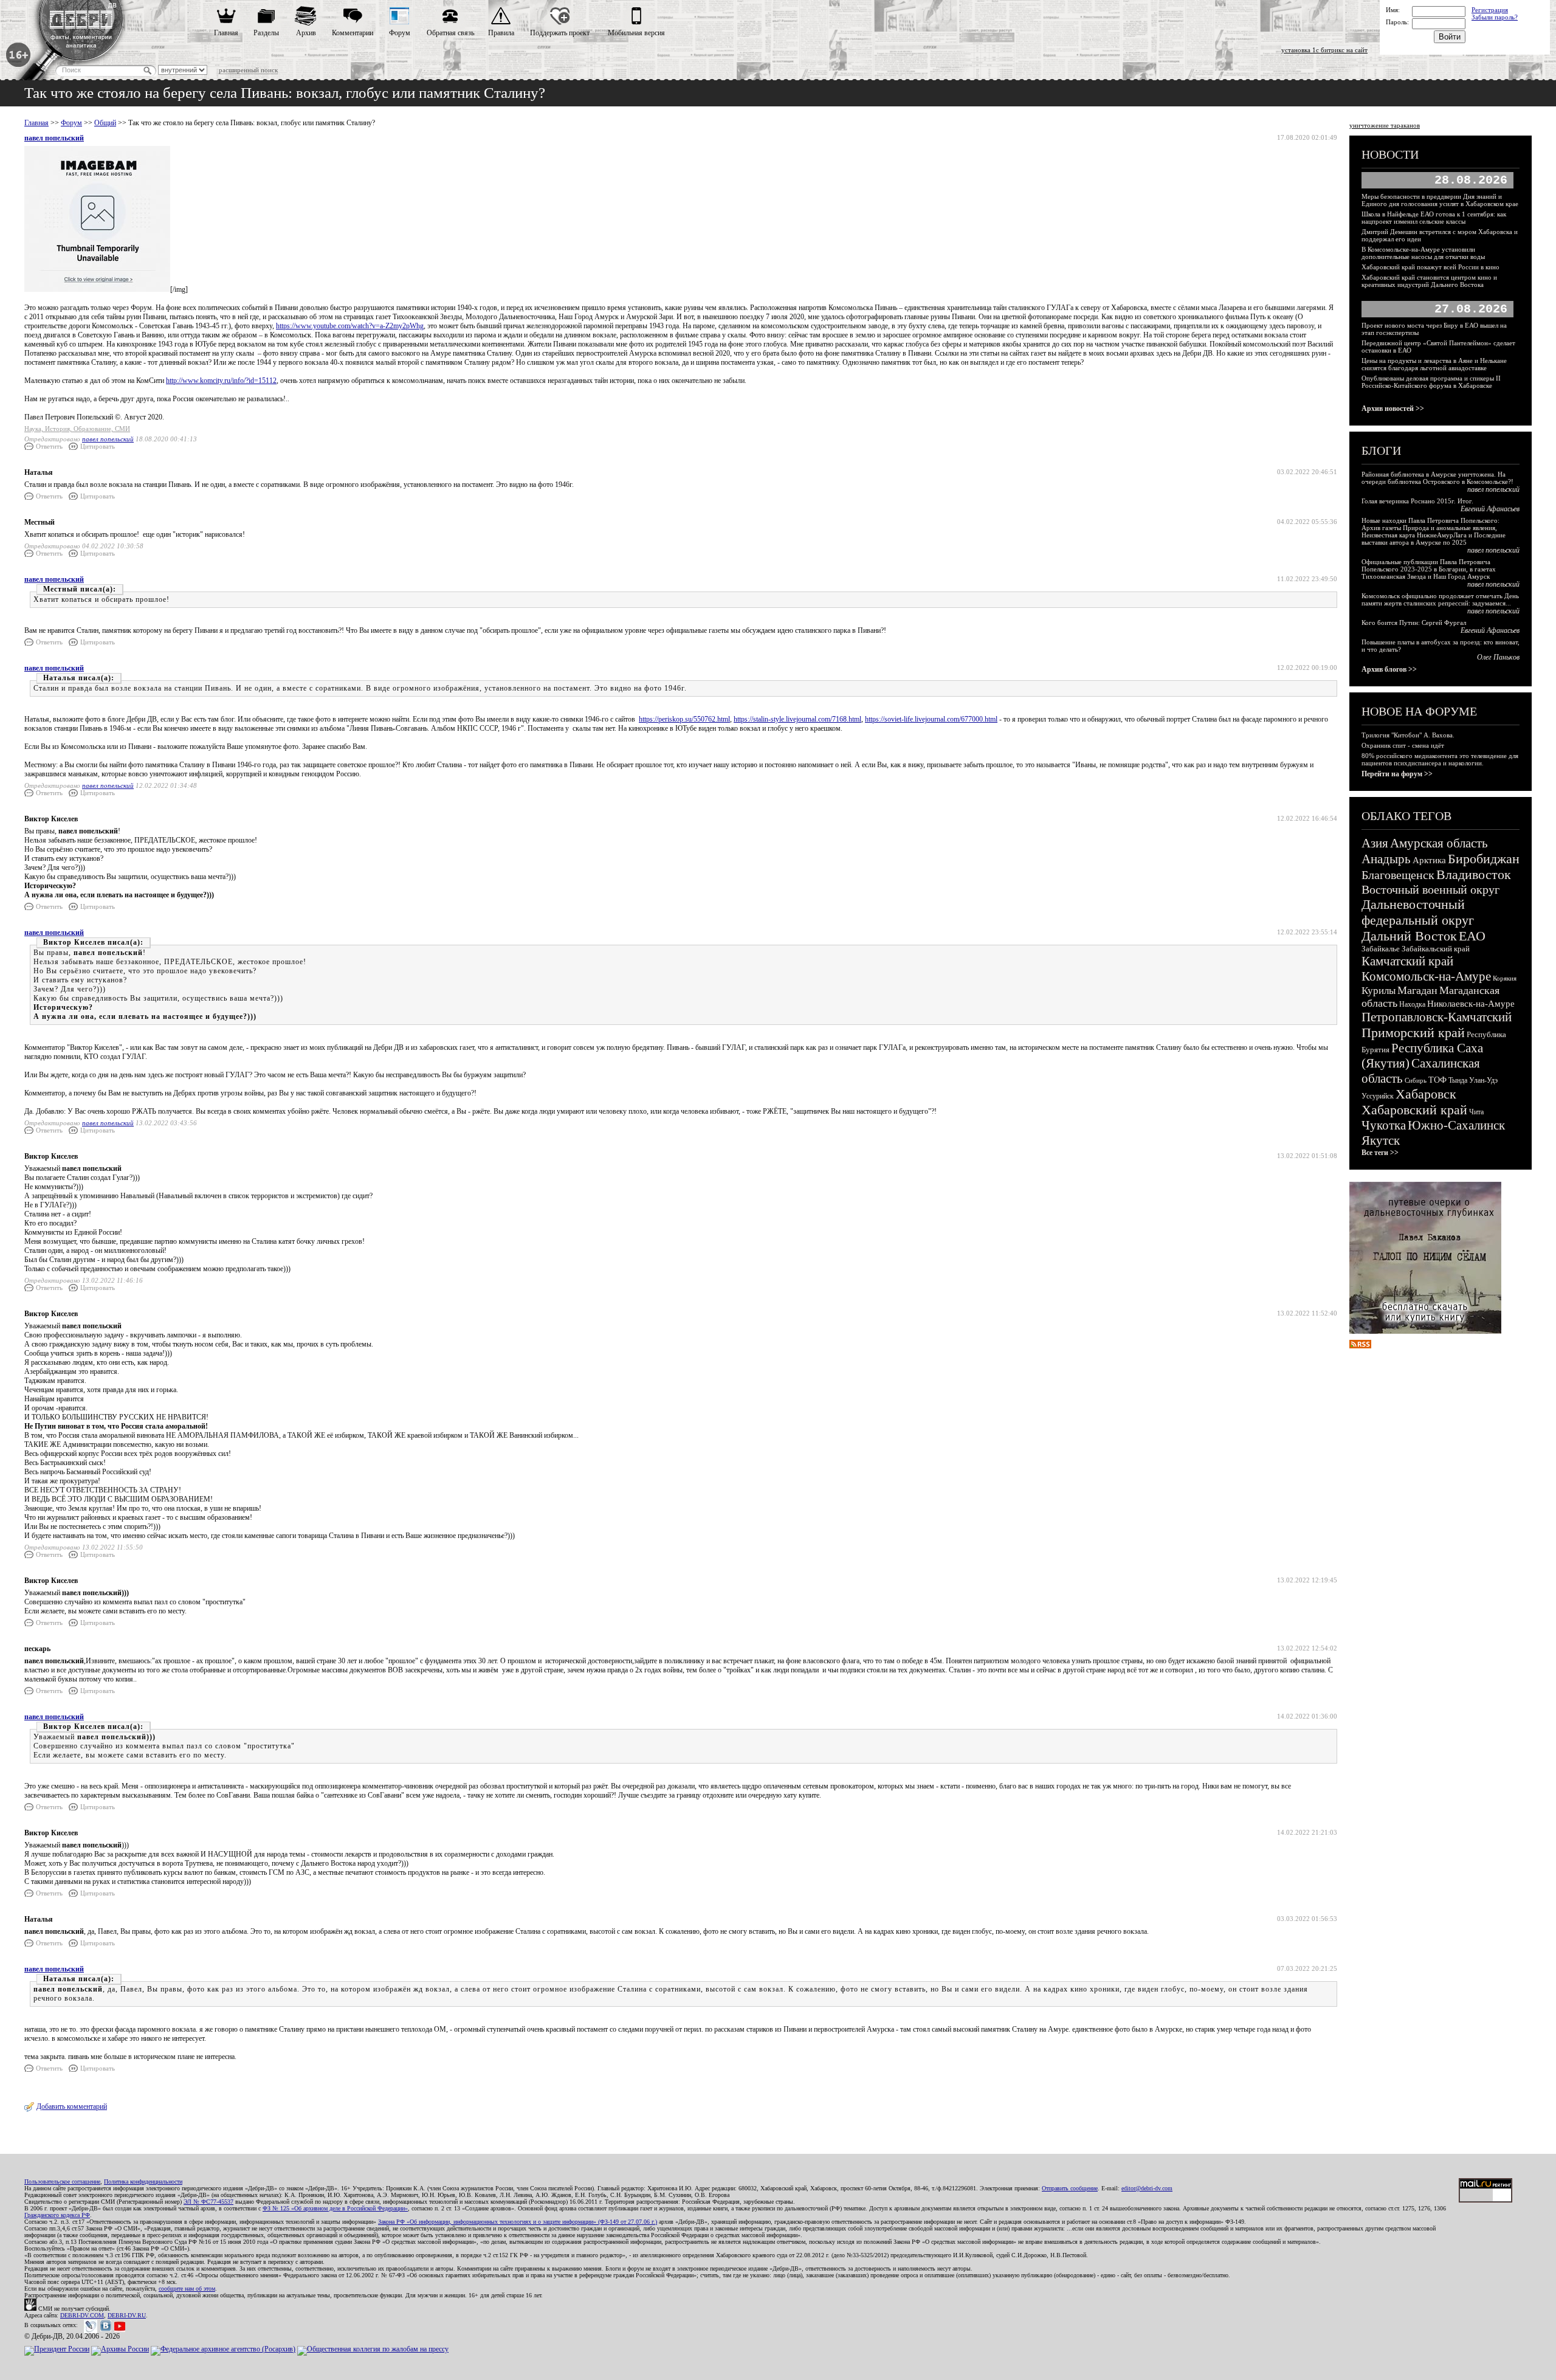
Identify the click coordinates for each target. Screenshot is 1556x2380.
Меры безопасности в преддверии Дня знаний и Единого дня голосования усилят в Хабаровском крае (1440, 200)
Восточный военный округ (1430, 889)
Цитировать (98, 446)
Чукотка (1384, 1125)
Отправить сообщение (1070, 2188)
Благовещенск (1398, 875)
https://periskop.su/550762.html (684, 719)
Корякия (1505, 978)
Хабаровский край (1414, 1110)
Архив (306, 33)
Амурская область (1439, 843)
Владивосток (1474, 874)
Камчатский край (1407, 961)
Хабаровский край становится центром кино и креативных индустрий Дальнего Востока (1429, 281)
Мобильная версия (636, 33)
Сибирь (1416, 1080)
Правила (501, 33)
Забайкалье (1381, 949)
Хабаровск (1426, 1094)
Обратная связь (450, 33)
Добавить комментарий (72, 2106)
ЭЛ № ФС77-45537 (208, 2202)
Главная (226, 33)
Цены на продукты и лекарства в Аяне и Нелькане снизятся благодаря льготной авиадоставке (1434, 364)
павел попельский (54, 138)
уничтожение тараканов (1385, 125)
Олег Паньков (1498, 657)
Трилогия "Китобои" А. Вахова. (1408, 735)
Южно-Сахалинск (1456, 1125)
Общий (105, 123)
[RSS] (1360, 1346)
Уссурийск (1378, 1096)
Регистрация (1490, 10)
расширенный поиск (248, 70)
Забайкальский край (1436, 949)
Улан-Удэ (1483, 1080)
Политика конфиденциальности (143, 2182)
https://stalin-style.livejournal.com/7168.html (797, 719)
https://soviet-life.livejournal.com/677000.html (931, 719)
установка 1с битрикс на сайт (1324, 50)
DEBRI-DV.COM (82, 2315)
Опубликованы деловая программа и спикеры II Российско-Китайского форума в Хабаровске (1431, 382)
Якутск (1381, 1140)
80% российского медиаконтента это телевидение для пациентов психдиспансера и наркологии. (1440, 759)
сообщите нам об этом (187, 2289)
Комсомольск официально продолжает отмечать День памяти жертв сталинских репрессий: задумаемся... (1440, 599)
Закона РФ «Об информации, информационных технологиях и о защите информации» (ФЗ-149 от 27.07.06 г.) (518, 2222)
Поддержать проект (560, 33)
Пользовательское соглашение (62, 2182)
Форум (400, 33)
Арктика (1429, 860)
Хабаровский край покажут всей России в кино (1430, 267)
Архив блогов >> (1389, 669)
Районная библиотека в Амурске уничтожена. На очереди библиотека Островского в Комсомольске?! (1437, 478)
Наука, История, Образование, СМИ (77, 429)
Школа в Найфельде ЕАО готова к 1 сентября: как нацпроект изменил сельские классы (1434, 218)
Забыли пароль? (1495, 17)
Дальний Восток (1409, 936)
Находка (1412, 1004)
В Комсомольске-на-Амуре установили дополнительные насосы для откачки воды (1423, 253)
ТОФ (1437, 1080)
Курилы (1379, 991)
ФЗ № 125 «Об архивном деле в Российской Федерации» (335, 2208)
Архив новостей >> (1393, 409)
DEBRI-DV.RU (127, 2315)
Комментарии (353, 33)
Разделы (266, 33)
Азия (1375, 843)
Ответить (49, 446)
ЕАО (1472, 936)
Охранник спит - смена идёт (1403, 745)
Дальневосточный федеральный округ (1418, 912)
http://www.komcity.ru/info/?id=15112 (221, 381)
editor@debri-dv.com (1147, 2188)
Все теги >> (1380, 1153)
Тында (1458, 1080)
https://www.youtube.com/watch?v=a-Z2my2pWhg (350, 326)
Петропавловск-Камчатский (1437, 1017)
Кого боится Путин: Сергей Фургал (1414, 623)
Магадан (1417, 990)
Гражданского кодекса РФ (57, 2215)
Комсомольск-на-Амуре (1426, 976)
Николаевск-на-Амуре (1471, 1004)
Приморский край (1413, 1033)
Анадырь (1386, 859)
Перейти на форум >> (1397, 774)
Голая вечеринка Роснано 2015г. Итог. (1417, 501)
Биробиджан (1484, 859)
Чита (1476, 1112)
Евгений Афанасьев (1490, 509)
